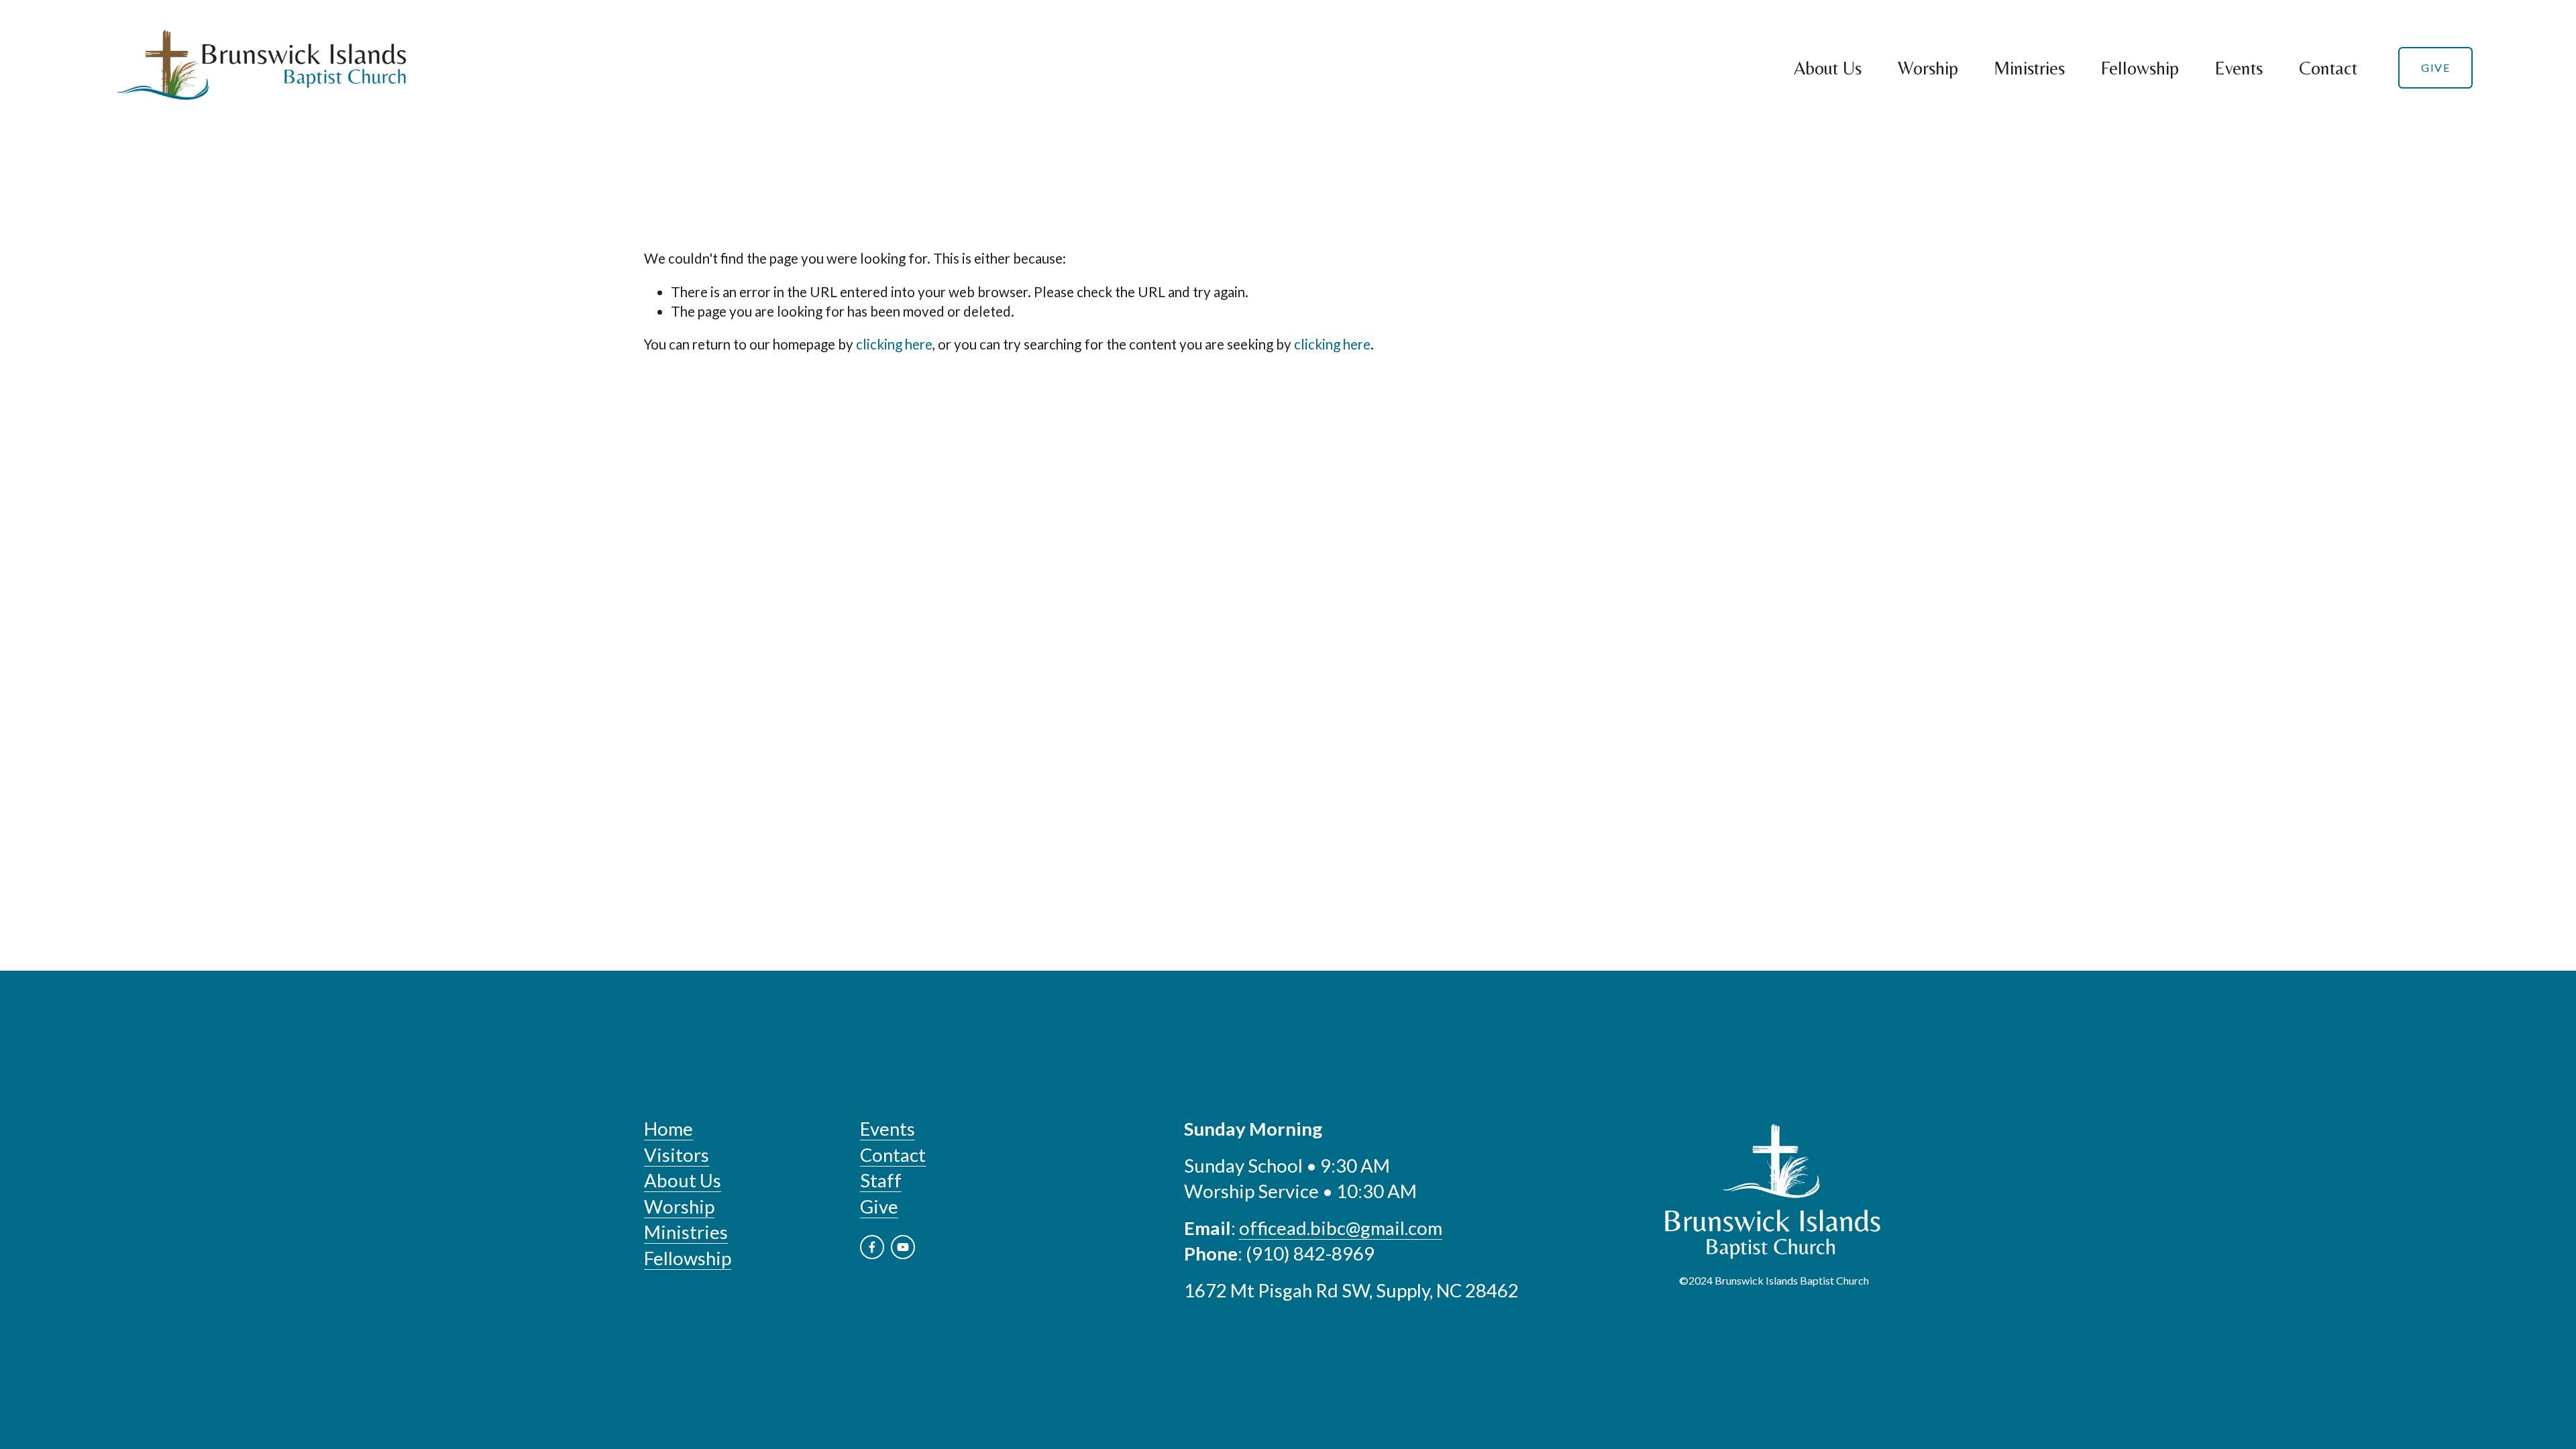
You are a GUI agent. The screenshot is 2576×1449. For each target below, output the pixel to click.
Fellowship (2140, 68)
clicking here (894, 344)
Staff (881, 1180)
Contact (2328, 68)
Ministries (2029, 68)
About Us (1828, 68)
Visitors (677, 1155)
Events (2239, 68)
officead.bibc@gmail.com (1341, 1228)
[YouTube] (903, 1247)
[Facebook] (872, 1247)
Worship (1928, 68)
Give (2435, 67)
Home (668, 1129)
